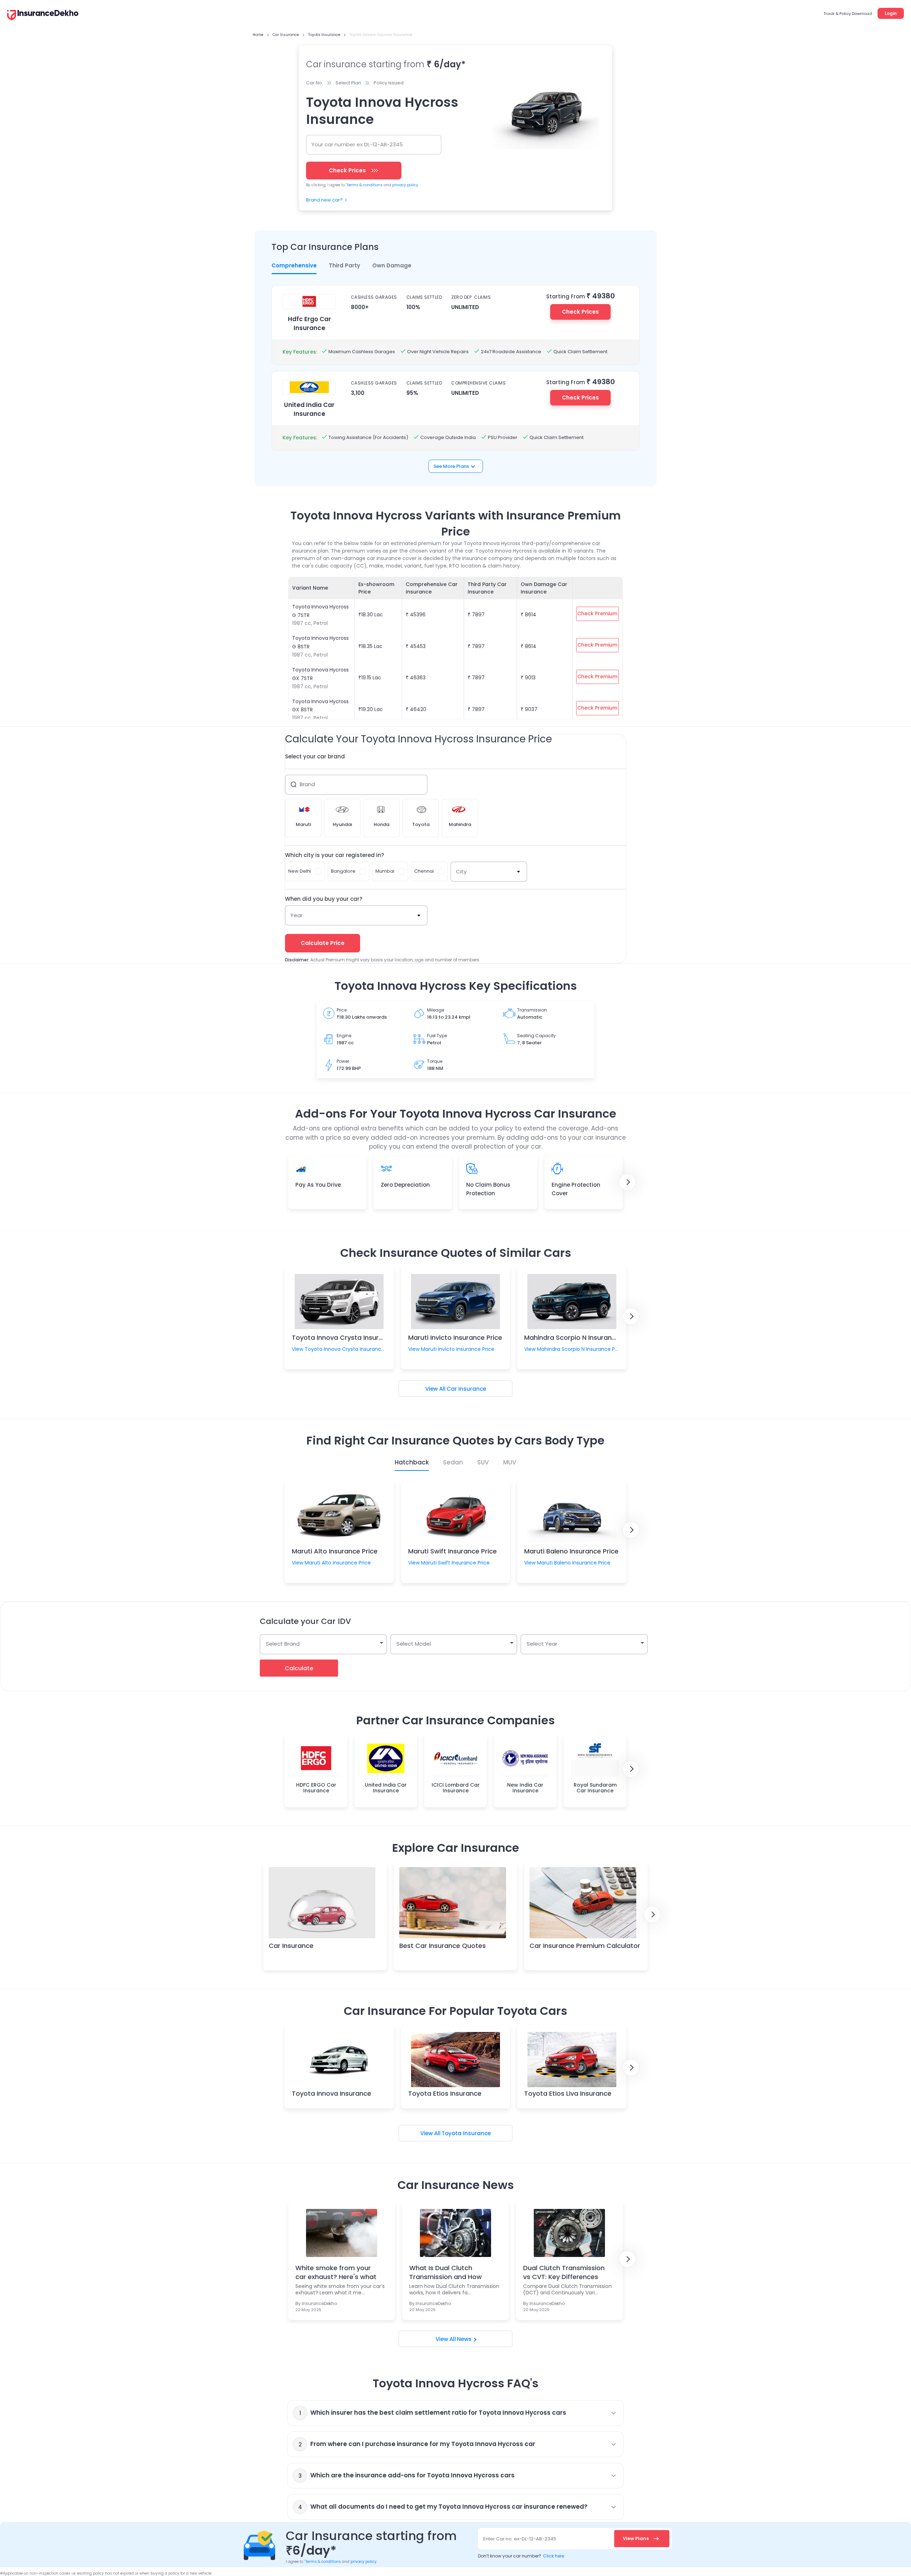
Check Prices (580, 312)
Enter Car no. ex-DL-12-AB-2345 (520, 2539)
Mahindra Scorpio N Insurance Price (581, 1337)
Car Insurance (466, 1389)
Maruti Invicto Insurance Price (455, 1337)
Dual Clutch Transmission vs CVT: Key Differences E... (564, 2272)
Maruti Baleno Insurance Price (571, 1551)
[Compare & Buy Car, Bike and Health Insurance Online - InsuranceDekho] (43, 16)
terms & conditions (364, 185)
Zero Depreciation (405, 1185)
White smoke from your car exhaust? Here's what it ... (336, 2272)
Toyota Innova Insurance (331, 2093)
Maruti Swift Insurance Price (452, 1551)
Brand (307, 784)
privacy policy (405, 185)
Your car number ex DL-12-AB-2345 (357, 144)
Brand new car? (324, 200)
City (461, 871)
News (464, 2339)
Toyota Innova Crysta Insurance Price (352, 1337)
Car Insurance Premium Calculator (585, 1946)
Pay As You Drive (318, 1185)
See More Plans (451, 466)
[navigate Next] (627, 1182)
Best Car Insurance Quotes (443, 1946)
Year (296, 915)
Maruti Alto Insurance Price (335, 1551)
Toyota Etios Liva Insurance (568, 2093)
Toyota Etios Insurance (445, 2093)
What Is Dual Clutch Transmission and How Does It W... (446, 2272)
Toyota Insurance (466, 2133)
